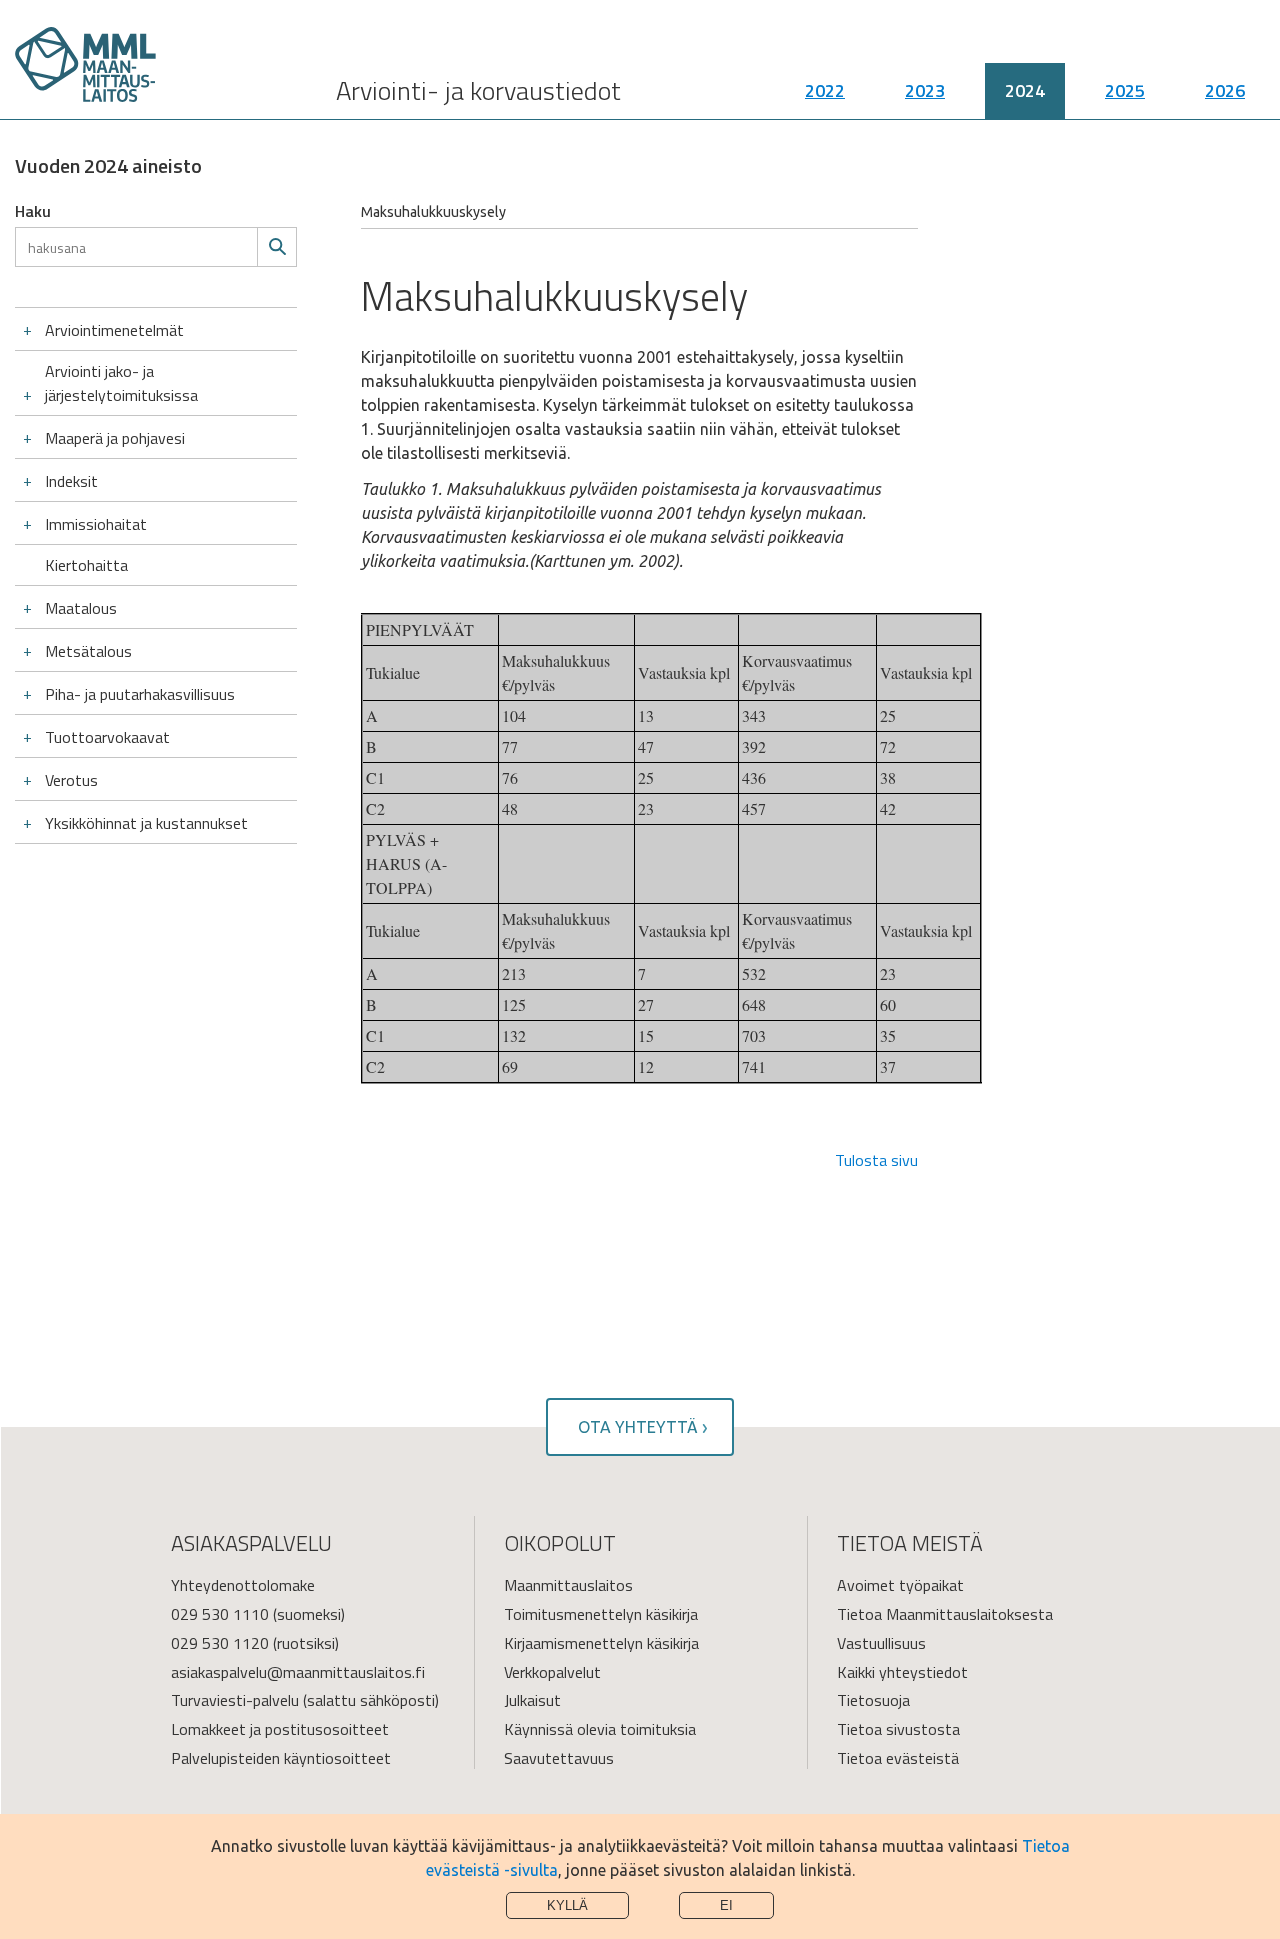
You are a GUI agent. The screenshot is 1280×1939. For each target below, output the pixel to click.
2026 (1225, 90)
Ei (726, 1905)
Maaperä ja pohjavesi (115, 438)
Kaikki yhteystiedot (902, 1672)
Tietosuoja (873, 1700)
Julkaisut (532, 1700)
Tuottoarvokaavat (107, 737)
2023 (925, 90)
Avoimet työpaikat (900, 1585)
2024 (1025, 90)
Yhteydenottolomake (243, 1585)
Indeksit (71, 481)
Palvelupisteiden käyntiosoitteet (281, 1758)
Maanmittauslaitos (568, 1585)
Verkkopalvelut (552, 1672)
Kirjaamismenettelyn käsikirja (601, 1643)
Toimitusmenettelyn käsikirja (601, 1614)
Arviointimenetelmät (114, 330)
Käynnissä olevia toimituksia (600, 1729)
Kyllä (567, 1905)
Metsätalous (88, 651)
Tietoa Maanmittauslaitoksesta (945, 1614)
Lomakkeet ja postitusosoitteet (280, 1729)
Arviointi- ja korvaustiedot (478, 90)
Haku (33, 211)
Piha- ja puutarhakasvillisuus (140, 694)
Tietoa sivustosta (898, 1729)
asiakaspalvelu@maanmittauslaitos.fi (298, 1672)
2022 (825, 90)
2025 (1125, 90)
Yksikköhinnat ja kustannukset (146, 823)
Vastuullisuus (881, 1643)
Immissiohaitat (96, 524)
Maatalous (81, 608)
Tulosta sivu (876, 1160)
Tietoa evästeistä (898, 1758)
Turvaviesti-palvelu (235, 1700)
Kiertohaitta (86, 565)
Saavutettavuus (559, 1758)
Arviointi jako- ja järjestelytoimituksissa (121, 383)
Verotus (71, 780)
